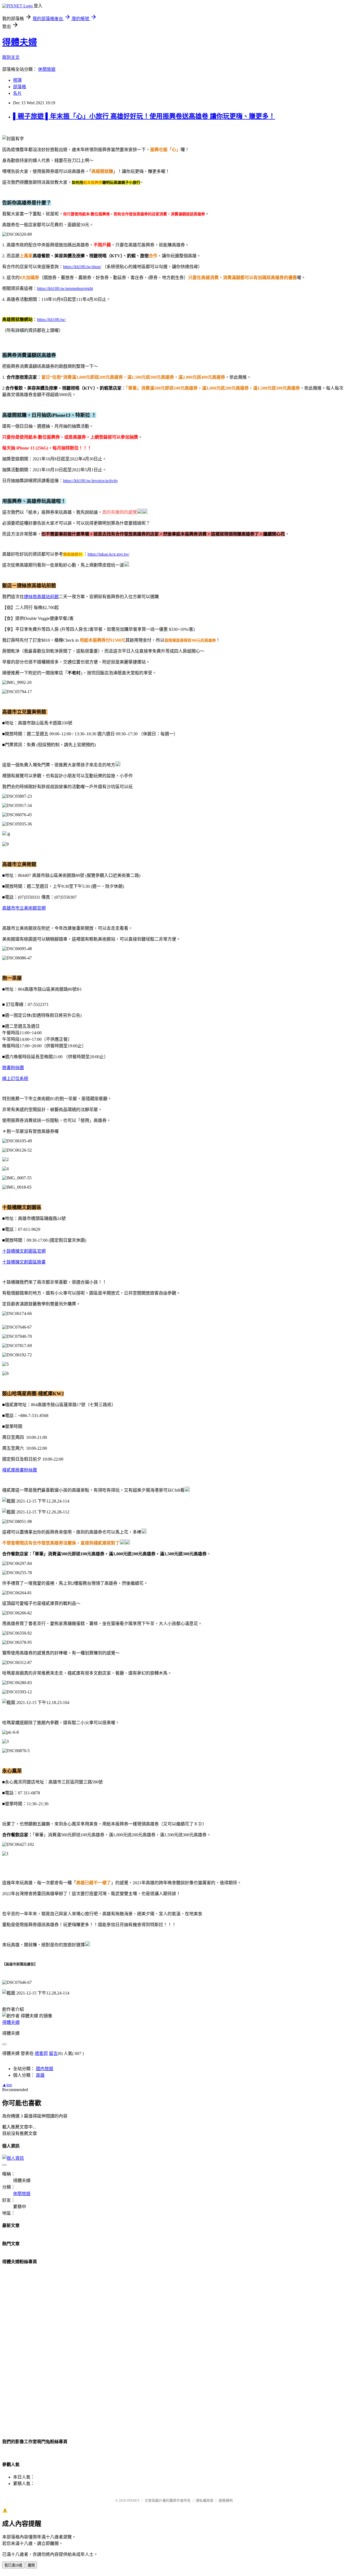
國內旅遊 (45, 2069)
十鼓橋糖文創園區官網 (24, 1251)
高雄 (40, 2075)
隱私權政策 (205, 2500)
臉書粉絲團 (13, 1068)
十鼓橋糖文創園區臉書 (24, 1262)
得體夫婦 (20, 42)
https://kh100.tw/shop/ (82, 267)
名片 (17, 93)
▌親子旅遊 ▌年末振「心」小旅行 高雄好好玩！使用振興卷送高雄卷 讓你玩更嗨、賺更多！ (144, 116)
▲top (7, 2085)
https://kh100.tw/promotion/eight (65, 288)
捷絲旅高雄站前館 (41, 597)
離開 (31, 2565)
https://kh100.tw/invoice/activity (91, 481)
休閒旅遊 (47, 69)
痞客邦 (41, 2053)
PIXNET (133, 2500)
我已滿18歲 (13, 2565)
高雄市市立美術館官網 (24, 908)
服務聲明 (226, 2500)
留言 (53, 2053)
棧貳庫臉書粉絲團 (20, 1470)
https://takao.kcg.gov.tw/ (108, 554)
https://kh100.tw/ (51, 319)
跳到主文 (11, 57)
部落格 (20, 87)
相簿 (17, 80)
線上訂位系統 (15, 1079)
